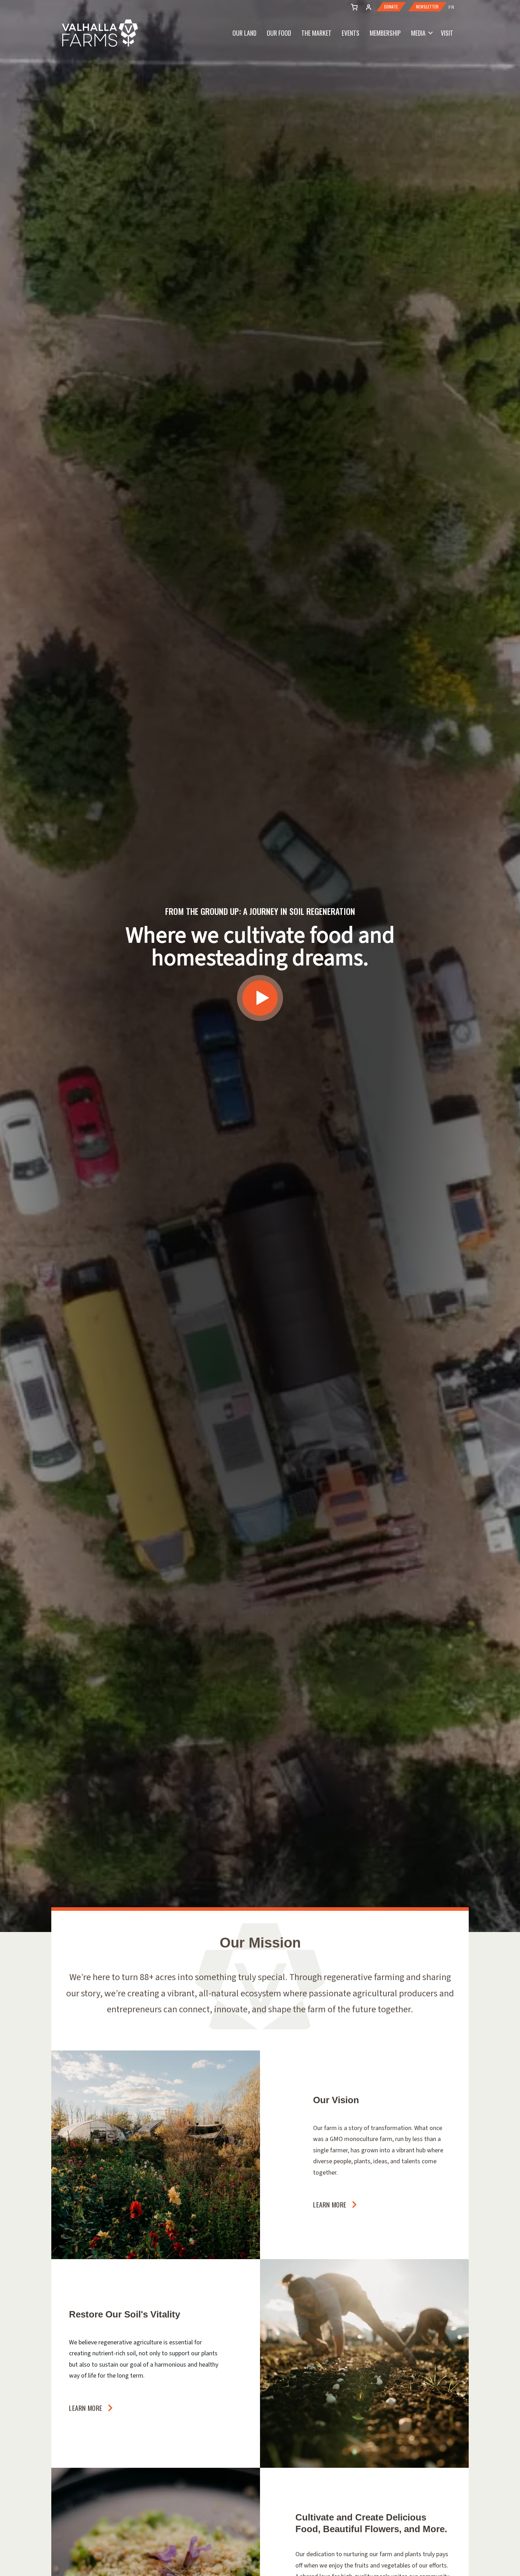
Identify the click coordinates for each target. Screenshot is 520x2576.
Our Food (279, 33)
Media (418, 33)
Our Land (244, 33)
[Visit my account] (353, 6)
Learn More (330, 2204)
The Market (316, 33)
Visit (447, 33)
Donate (391, 7)
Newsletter (427, 7)
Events (351, 33)
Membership (385, 33)
